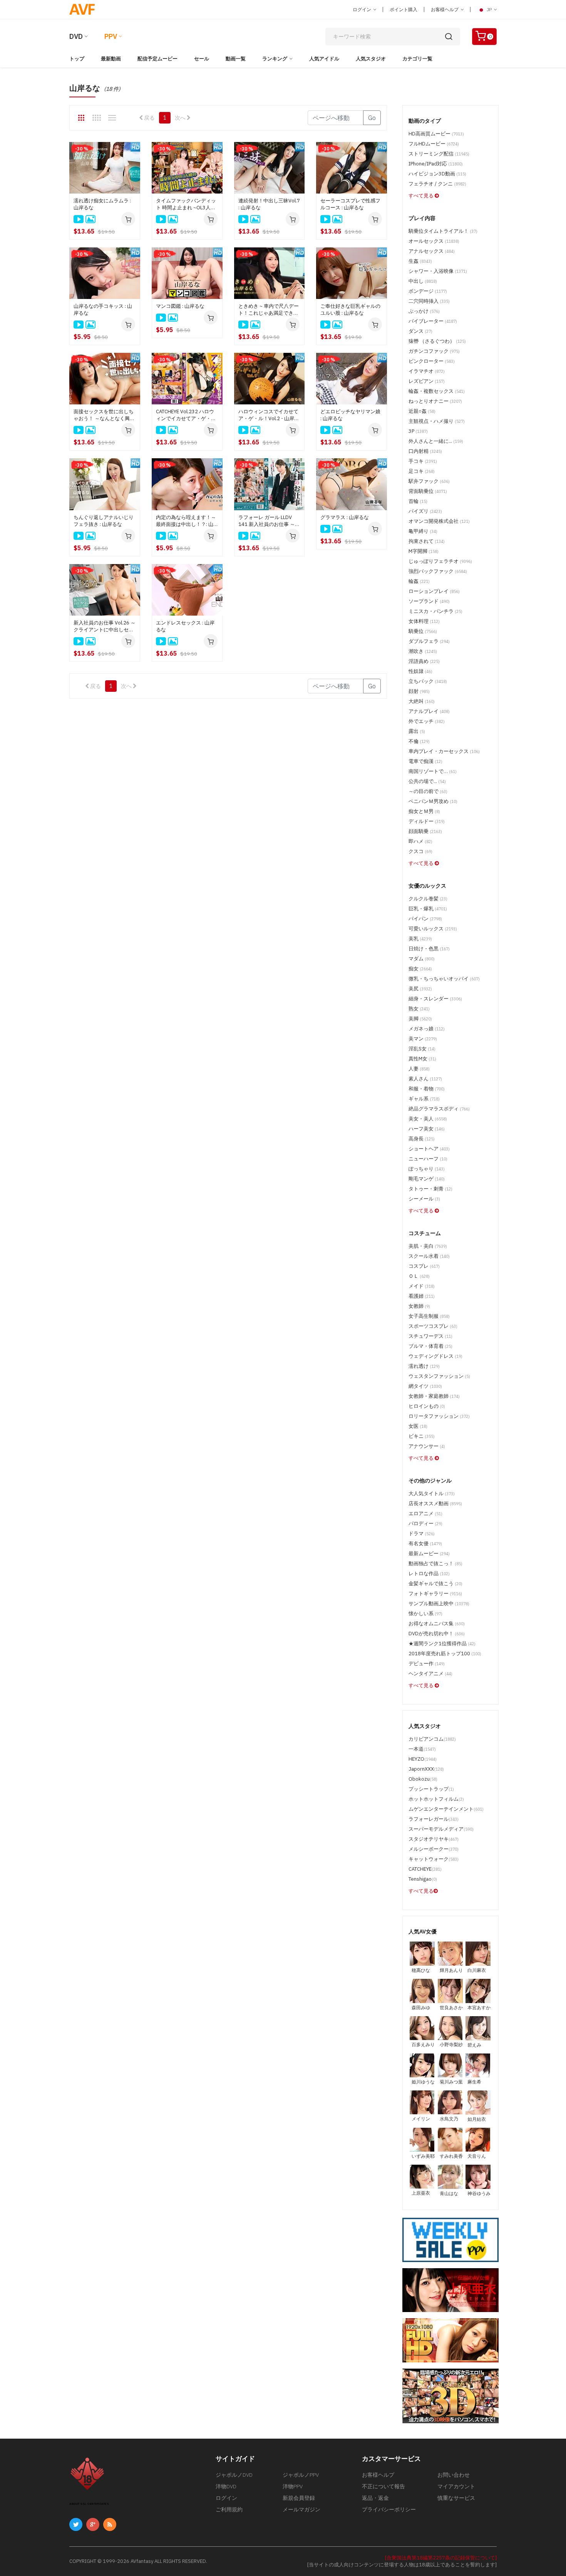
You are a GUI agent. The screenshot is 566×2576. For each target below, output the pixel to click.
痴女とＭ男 (424, 811)
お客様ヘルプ (445, 9)
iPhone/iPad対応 (436, 164)
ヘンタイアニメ (430, 1674)
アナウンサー (427, 1446)
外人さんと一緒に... (436, 441)
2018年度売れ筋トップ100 (445, 1654)
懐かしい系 (425, 1614)
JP (489, 9)
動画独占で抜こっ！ (435, 1563)
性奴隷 (420, 671)
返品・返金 (375, 2498)
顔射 (419, 691)
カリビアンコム (432, 1739)
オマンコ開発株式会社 (439, 521)
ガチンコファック (434, 351)
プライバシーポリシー (389, 2509)
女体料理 (424, 621)
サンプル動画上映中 (439, 1604)
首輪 (418, 501)
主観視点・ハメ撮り (437, 421)
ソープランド (429, 601)
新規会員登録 (299, 2498)
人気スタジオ (371, 59)
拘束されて (427, 541)
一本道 (422, 1749)
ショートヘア (429, 1149)
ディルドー (427, 821)
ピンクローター (432, 361)
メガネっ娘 (427, 1029)
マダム (422, 959)
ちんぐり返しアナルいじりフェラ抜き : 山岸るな (104, 521)
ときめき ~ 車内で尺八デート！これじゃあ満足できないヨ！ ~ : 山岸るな (269, 310)
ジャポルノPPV (301, 2475)
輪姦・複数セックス (437, 391)
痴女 (420, 969)
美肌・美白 (428, 1246)
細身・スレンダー (435, 999)
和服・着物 (427, 1089)
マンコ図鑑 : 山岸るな (180, 306)
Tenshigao (423, 1879)
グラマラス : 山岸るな (345, 517)
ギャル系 (424, 1099)
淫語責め (424, 661)
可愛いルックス (433, 929)
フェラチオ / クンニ (437, 184)
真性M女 (422, 1059)
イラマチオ (427, 371)
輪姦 (419, 581)
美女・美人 (428, 1119)
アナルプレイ (429, 711)
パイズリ (425, 511)
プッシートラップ (431, 1789)
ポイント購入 (404, 9)
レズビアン (427, 381)
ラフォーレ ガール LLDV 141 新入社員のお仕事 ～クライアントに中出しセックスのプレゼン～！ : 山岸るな (269, 521)
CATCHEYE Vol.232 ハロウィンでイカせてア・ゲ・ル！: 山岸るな (185, 415)
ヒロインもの (427, 1406)
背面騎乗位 (428, 491)
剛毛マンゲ (427, 1179)
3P (418, 431)
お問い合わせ (454, 2475)
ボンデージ (428, 291)
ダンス (420, 331)
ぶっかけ (424, 311)
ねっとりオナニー (435, 401)
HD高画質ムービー (436, 134)
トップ (77, 59)
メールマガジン (301, 2509)
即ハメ (420, 841)
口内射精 (425, 451)
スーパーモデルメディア (441, 1829)
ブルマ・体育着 (430, 1346)
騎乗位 (423, 631)
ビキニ (422, 1436)
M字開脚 (424, 551)
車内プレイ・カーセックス (444, 751)
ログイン (363, 9)
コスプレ (424, 1266)
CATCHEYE (425, 1869)
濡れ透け (424, 1366)
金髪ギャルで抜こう (435, 1583)
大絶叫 (422, 701)
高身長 (422, 1139)
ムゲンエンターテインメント (446, 1809)
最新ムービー (429, 1553)
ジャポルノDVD (234, 2475)
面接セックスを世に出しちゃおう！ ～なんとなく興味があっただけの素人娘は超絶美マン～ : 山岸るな (104, 415)
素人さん (425, 1079)
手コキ (423, 461)
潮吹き (423, 651)
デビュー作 (427, 1664)
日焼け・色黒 (429, 949)
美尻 (420, 989)
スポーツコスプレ (433, 1326)
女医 (418, 1426)
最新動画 (111, 59)
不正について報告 (383, 2486)
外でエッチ (427, 721)
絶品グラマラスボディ (439, 1109)
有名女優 (425, 1543)
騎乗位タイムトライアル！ (443, 231)
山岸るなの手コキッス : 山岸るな (103, 310)
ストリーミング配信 (439, 154)
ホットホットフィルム (436, 1799)
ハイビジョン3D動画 (437, 174)
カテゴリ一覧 (417, 59)
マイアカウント (456, 2486)
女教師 (419, 1306)
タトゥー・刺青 (430, 1189)
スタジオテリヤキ (434, 1839)
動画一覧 (236, 59)
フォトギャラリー (435, 1594)
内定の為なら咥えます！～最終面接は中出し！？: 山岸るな (186, 521)
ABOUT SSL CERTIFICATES (89, 2504)
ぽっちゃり (427, 1169)
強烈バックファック (438, 571)
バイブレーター (433, 321)
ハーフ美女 (427, 1129)
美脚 (420, 1019)
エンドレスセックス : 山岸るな (185, 626)
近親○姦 (422, 411)
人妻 (419, 1069)
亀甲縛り (423, 531)
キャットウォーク (434, 1859)
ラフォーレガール (434, 1819)
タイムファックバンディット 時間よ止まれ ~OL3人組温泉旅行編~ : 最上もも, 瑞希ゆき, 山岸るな (186, 204)
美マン (423, 1039)
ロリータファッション (439, 1416)
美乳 (420, 939)
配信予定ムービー (157, 59)
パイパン (425, 919)
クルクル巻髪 (428, 899)
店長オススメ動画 (435, 1503)
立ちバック (428, 681)
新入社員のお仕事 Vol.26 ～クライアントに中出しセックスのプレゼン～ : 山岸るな (105, 626)
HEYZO (423, 1759)
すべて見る (422, 196)
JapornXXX (426, 1769)
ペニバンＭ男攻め (433, 801)
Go (372, 118)
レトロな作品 (429, 1573)
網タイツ (425, 1386)
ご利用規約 (229, 2509)
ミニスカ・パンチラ (435, 611)
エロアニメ (425, 1513)
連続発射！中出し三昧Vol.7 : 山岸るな (269, 204)
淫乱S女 (422, 1049)
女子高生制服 (429, 1316)
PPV (111, 36)
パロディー (425, 1523)
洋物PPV (293, 2486)
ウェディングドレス (435, 1356)
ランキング (275, 59)
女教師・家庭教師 (434, 1396)
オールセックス (434, 241)
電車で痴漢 (425, 761)
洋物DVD (226, 2486)
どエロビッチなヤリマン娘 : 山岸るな (350, 415)
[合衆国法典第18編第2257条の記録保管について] (441, 2558)
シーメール (424, 1199)
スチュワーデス (430, 1336)
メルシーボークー (434, 1849)
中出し (423, 281)
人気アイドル (324, 59)
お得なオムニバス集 (437, 1624)
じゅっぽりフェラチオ (440, 561)
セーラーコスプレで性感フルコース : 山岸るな (350, 204)
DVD (76, 36)
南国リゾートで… (433, 771)
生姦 (420, 261)
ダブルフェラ (429, 641)
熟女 (419, 1009)
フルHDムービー (434, 144)
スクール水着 (429, 1256)
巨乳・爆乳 (428, 909)
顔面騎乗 (425, 831)
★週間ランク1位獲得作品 (442, 1644)
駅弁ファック (429, 481)
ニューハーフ (428, 1159)
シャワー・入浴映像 (438, 271)
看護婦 (422, 1296)
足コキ (422, 471)
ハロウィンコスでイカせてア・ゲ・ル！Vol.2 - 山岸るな (269, 415)
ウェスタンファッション (439, 1376)
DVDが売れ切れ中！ (437, 1634)
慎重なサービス (456, 2498)
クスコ (420, 851)
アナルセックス (432, 251)
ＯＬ (419, 1276)
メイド (422, 1286)
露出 (417, 731)
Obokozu (423, 1779)
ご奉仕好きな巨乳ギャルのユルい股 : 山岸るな (350, 310)
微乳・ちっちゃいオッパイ (444, 979)
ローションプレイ (434, 591)
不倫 (419, 741)
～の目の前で (428, 791)
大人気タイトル (432, 1493)
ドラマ (422, 1533)
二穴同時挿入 (429, 301)
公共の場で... (427, 781)
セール (202, 59)
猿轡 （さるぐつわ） (437, 341)
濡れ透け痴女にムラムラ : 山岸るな (102, 204)
